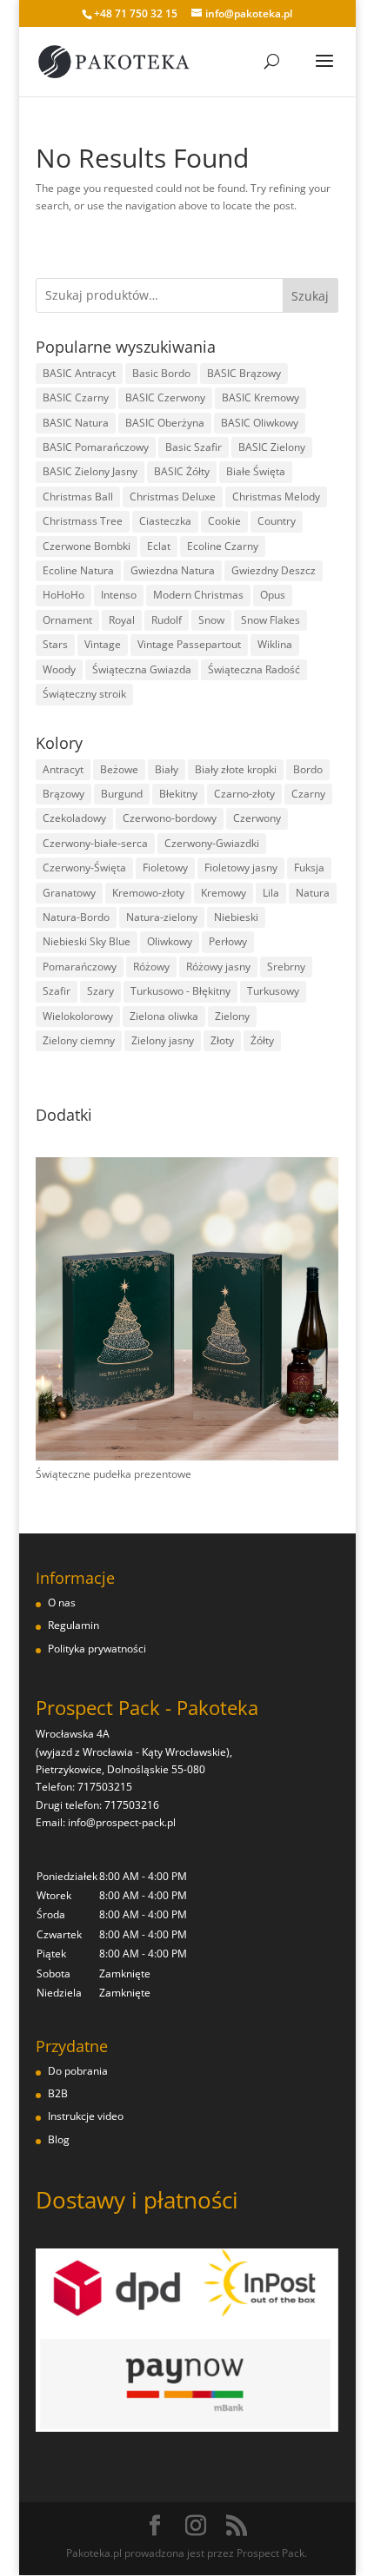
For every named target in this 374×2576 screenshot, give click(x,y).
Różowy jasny (218, 967)
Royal (122, 620)
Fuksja (309, 867)
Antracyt (63, 769)
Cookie (224, 521)
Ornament (67, 620)
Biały (167, 769)
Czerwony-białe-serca (95, 843)
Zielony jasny (163, 1040)
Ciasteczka (165, 521)
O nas (62, 1603)
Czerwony (257, 818)
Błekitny (178, 794)
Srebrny (286, 967)
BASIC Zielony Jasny (90, 471)
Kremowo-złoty (148, 893)
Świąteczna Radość (254, 669)
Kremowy (224, 893)
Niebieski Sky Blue (87, 941)
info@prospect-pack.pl (122, 1822)
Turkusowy (273, 991)
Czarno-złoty (244, 794)
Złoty (222, 1040)
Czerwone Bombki (87, 546)
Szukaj (310, 296)
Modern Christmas (198, 595)
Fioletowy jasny (241, 867)
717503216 (132, 1805)
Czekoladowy (74, 818)
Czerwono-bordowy (170, 818)
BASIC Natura (76, 423)
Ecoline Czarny (223, 546)
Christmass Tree (83, 521)
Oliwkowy (170, 941)
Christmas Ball (78, 497)
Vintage (103, 644)
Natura (313, 893)
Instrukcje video (86, 2116)
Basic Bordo (161, 373)
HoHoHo (63, 595)
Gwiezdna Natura (173, 570)
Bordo (308, 769)
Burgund (122, 794)
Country (277, 521)
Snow (211, 620)
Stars (55, 644)
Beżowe (119, 769)
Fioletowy (165, 867)
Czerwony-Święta (84, 867)
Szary (100, 991)
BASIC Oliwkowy (260, 423)
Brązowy (63, 794)
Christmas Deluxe (173, 497)
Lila (271, 893)
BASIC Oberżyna (165, 423)
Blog (59, 2139)
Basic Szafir (194, 447)
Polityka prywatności (97, 1649)
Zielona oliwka (164, 1016)
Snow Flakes (270, 620)
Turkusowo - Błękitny (180, 991)
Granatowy (69, 893)
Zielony (232, 1016)
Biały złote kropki (236, 769)
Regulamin (73, 1625)
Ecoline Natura (78, 570)
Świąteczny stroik (84, 694)
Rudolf (167, 620)
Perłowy (228, 941)
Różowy (151, 967)
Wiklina (275, 644)
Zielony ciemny (79, 1040)
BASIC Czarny (76, 397)
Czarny (308, 794)
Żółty (262, 1040)
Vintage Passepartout (189, 644)
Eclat (159, 546)
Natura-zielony (162, 917)
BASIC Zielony (272, 447)
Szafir (57, 991)
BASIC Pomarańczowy (96, 447)
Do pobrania (78, 2071)
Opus (273, 595)
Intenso (119, 595)
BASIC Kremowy (260, 397)
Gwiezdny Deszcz (274, 570)
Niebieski (236, 917)
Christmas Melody (276, 497)
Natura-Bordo (76, 917)
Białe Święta (256, 471)
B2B (58, 2093)
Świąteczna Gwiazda (142, 669)
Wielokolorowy (78, 1016)
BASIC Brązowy (244, 373)
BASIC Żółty (182, 471)
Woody (59, 669)
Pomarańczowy (80, 967)
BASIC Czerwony (165, 397)
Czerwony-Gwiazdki (212, 843)
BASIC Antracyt (79, 373)
